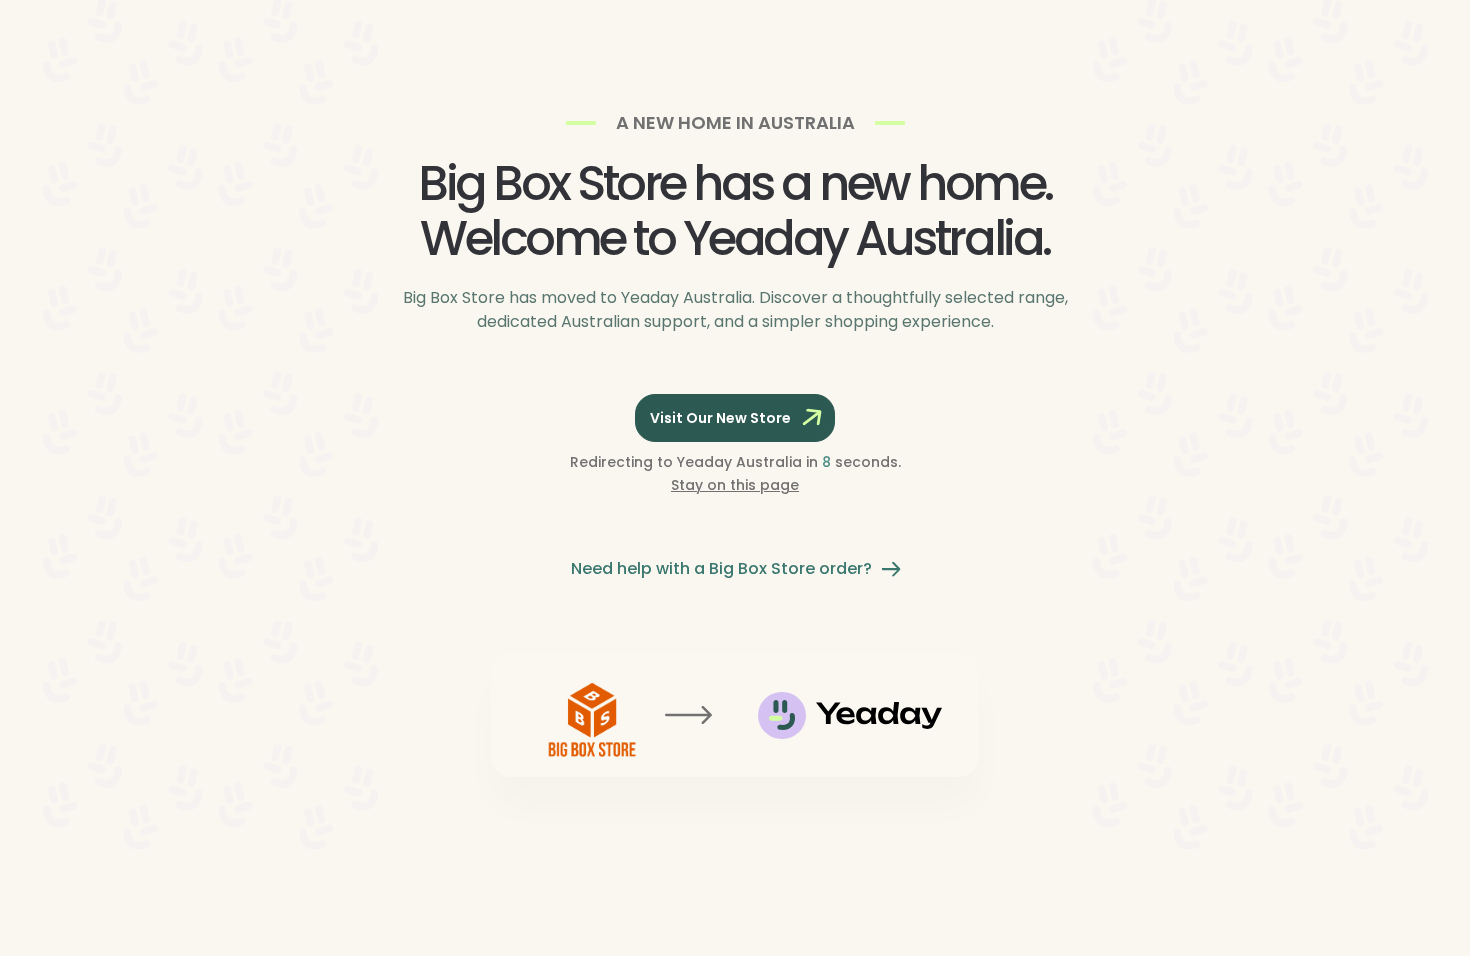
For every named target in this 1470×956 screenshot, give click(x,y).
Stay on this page (735, 485)
